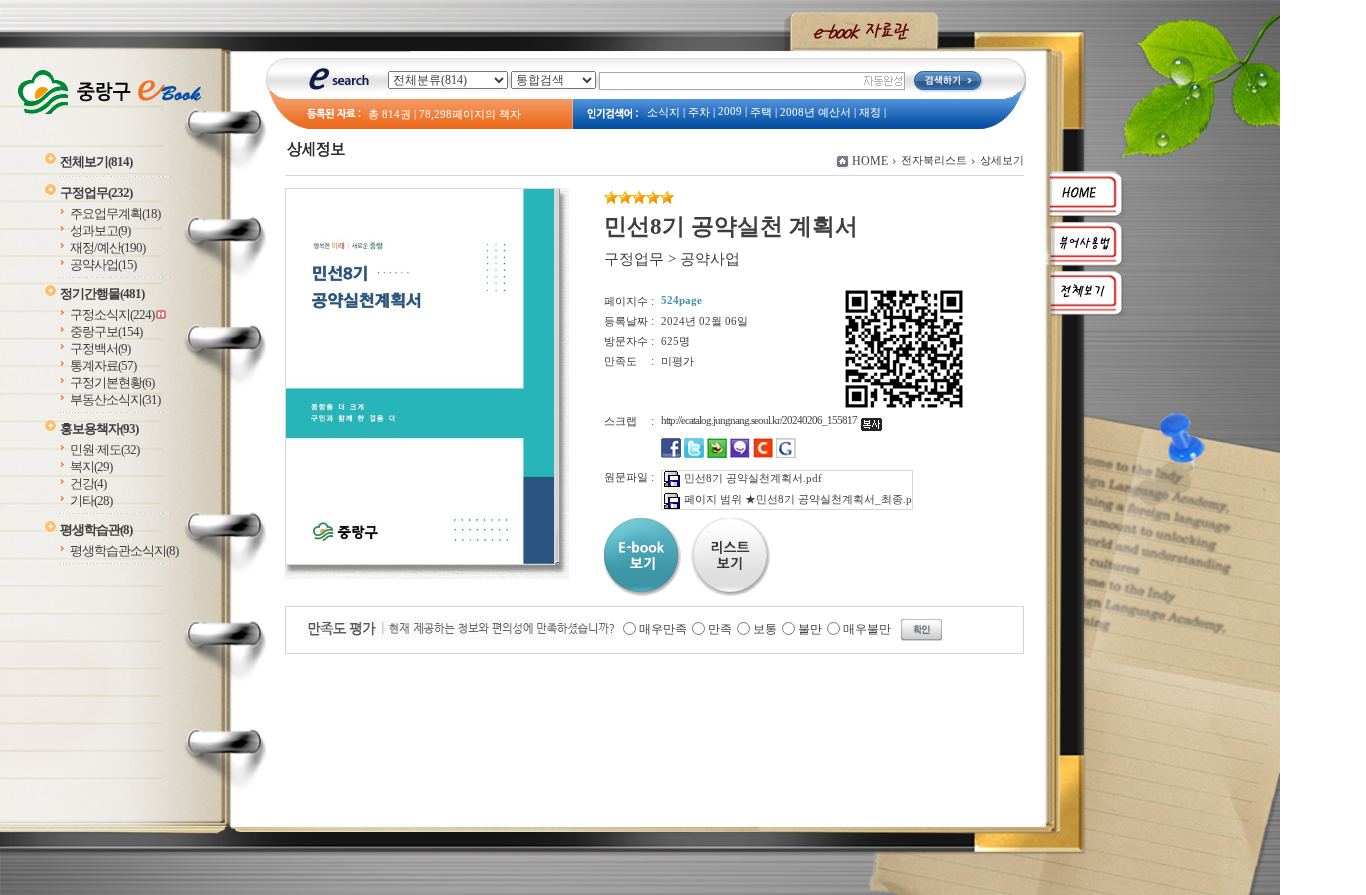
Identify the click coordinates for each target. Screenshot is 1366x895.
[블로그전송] (717, 454)
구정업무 (96, 192)
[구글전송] (786, 454)
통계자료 (103, 365)
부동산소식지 (115, 399)
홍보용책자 (99, 428)
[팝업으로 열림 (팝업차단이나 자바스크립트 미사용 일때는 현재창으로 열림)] (420, 561)
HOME (870, 161)
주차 (699, 112)
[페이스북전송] (671, 454)
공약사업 (103, 264)
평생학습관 (96, 529)
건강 (88, 483)
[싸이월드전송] (763, 454)
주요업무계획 (115, 213)
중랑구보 (106, 331)
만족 (720, 629)
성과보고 (100, 230)
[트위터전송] (694, 454)
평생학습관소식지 (124, 550)
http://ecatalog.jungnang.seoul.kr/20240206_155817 (761, 420)
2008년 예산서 (815, 112)
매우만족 (663, 629)
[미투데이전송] (740, 454)
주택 (761, 112)
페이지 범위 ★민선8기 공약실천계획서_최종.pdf (803, 499)
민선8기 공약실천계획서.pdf (753, 478)
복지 (91, 466)
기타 (91, 500)
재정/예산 (107, 247)
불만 (810, 629)
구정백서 (100, 348)
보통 (765, 629)
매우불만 (867, 629)
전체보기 (96, 161)
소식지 (663, 112)
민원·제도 (104, 449)
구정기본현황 (112, 382)
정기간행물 (102, 293)
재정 (870, 112)
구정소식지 (112, 314)
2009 (730, 111)
